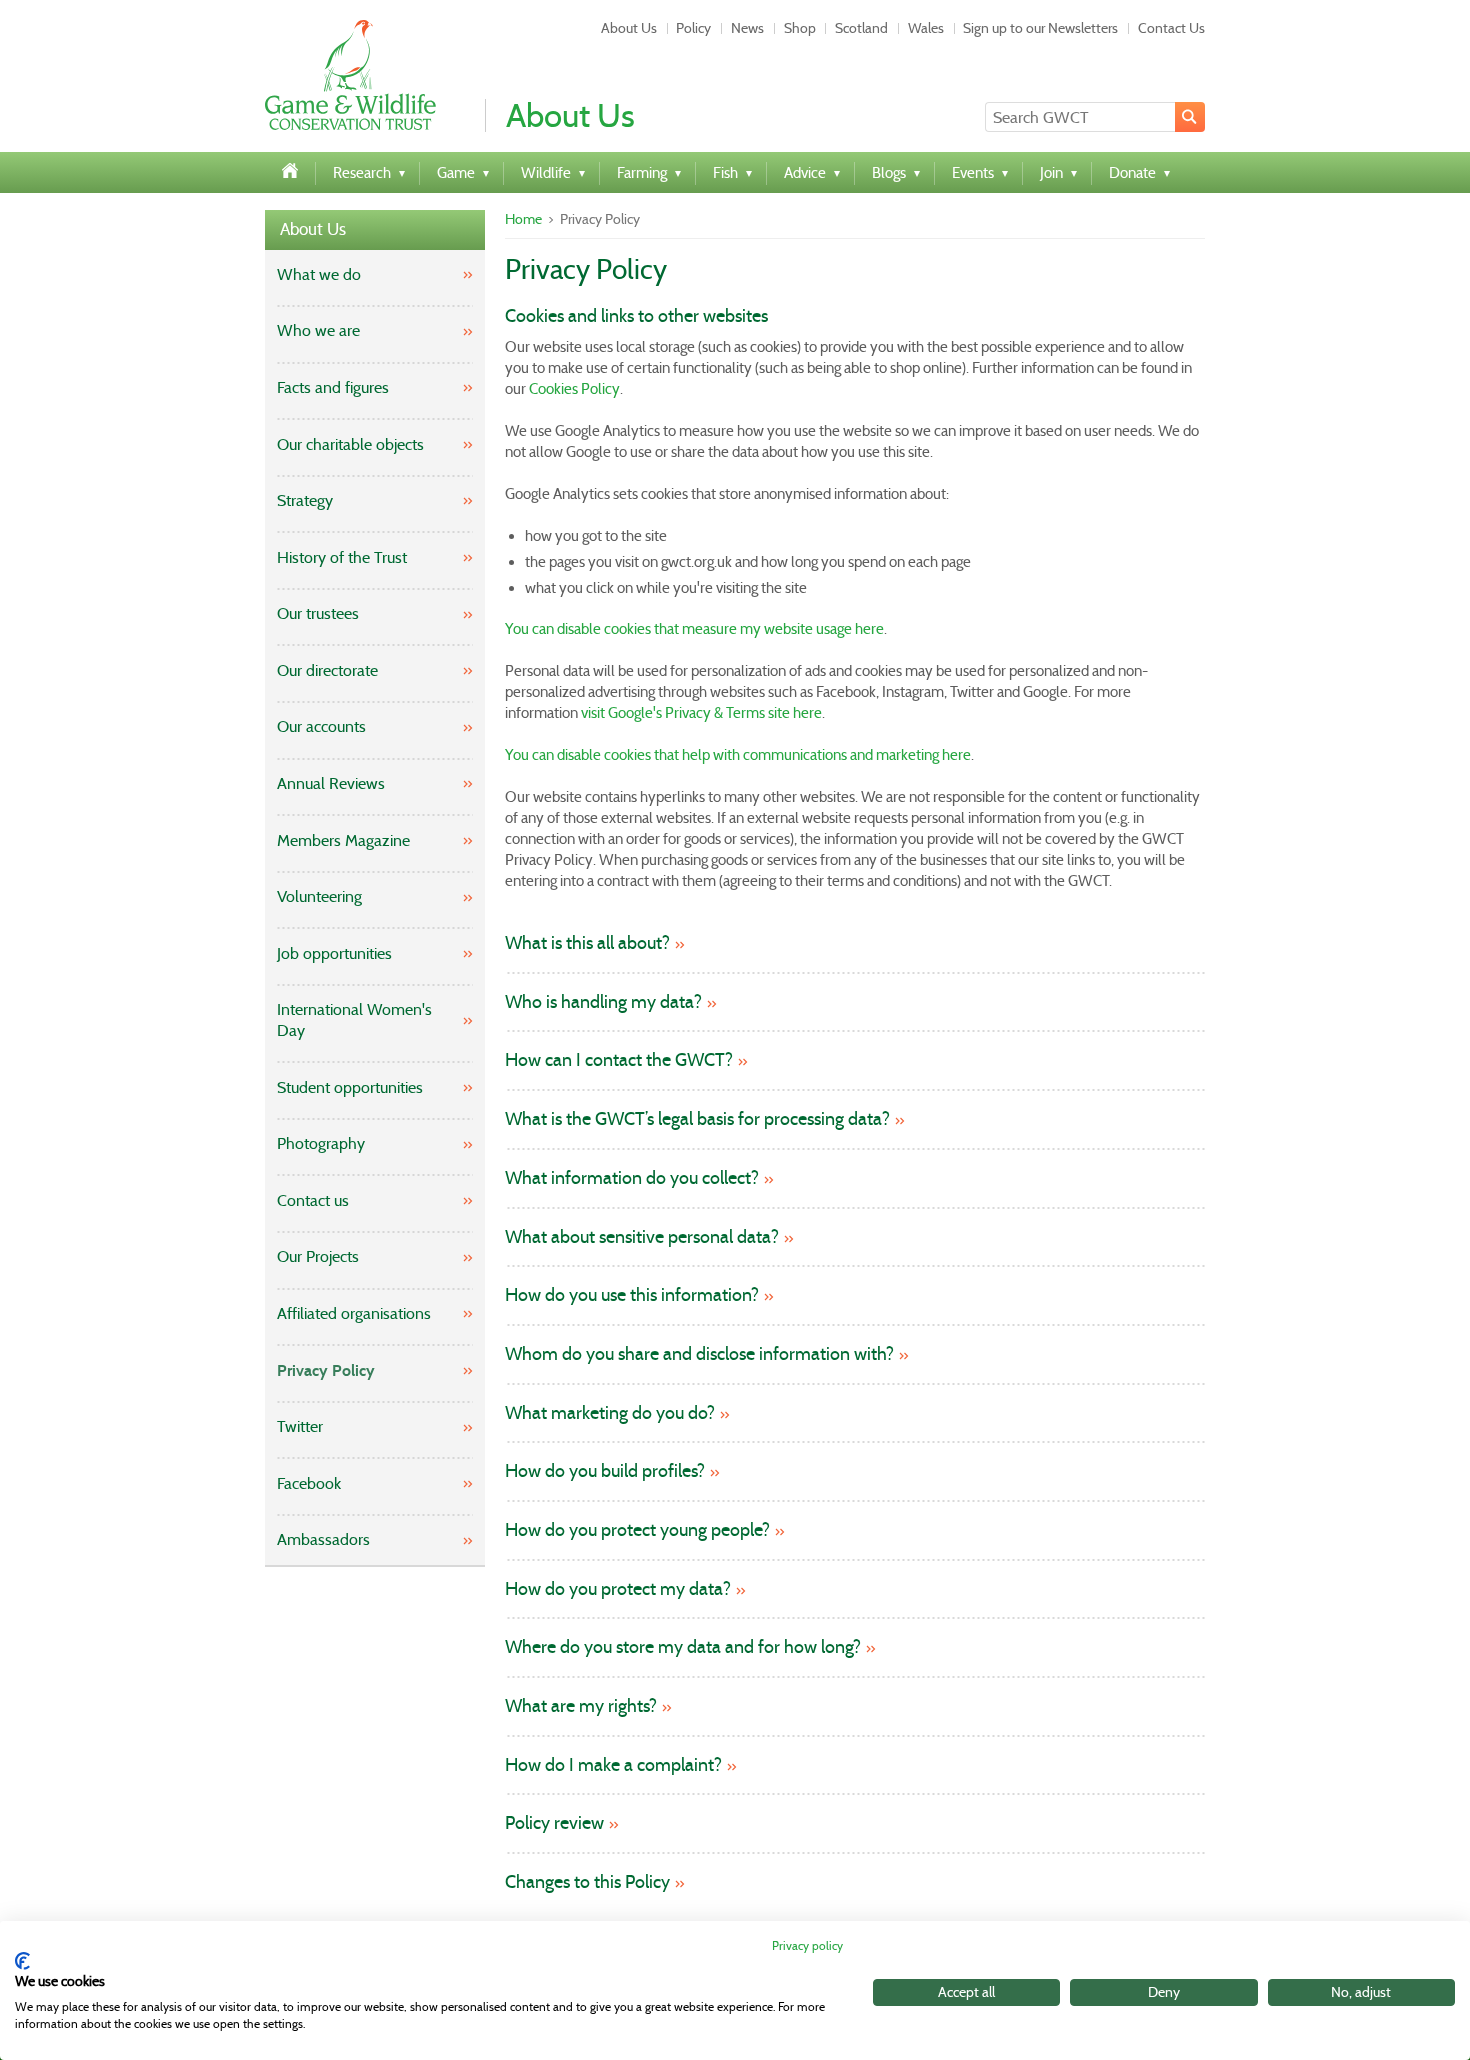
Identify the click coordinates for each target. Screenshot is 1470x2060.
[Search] (1190, 117)
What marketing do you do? (610, 1413)
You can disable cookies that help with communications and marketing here (738, 755)
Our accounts (321, 726)
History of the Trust (342, 557)
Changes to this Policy (587, 1882)
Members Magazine (343, 840)
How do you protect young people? (637, 1530)
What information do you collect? (632, 1178)
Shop (800, 28)
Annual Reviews (331, 783)
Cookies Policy (574, 389)
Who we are (318, 330)
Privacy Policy (326, 1370)
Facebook (309, 1483)
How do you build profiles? (605, 1471)
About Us (629, 28)
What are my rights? (581, 1706)
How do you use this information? (632, 1295)
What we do (319, 274)
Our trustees (318, 613)
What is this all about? (587, 943)
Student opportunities (350, 1087)
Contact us (313, 1200)
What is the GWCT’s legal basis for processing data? (697, 1119)
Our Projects (318, 1256)
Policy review (554, 1823)
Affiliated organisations (354, 1313)
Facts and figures (333, 387)
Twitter (300, 1426)
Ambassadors (323, 1539)
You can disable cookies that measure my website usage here (694, 629)
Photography (321, 1143)
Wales (926, 28)
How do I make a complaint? (613, 1765)
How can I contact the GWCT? (619, 1060)
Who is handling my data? (603, 1002)
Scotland (861, 28)
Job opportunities (334, 953)
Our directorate (327, 670)
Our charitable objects (350, 444)
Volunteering (319, 896)
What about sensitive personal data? (642, 1237)
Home (523, 219)
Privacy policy (807, 1945)
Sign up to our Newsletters (1040, 28)
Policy (693, 28)
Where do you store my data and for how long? (683, 1647)
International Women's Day (354, 1020)
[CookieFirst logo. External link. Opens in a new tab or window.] (22, 1961)
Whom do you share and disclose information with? (699, 1354)
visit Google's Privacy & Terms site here (701, 713)
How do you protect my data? (618, 1589)
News (747, 28)
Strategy (305, 500)
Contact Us (1171, 28)
